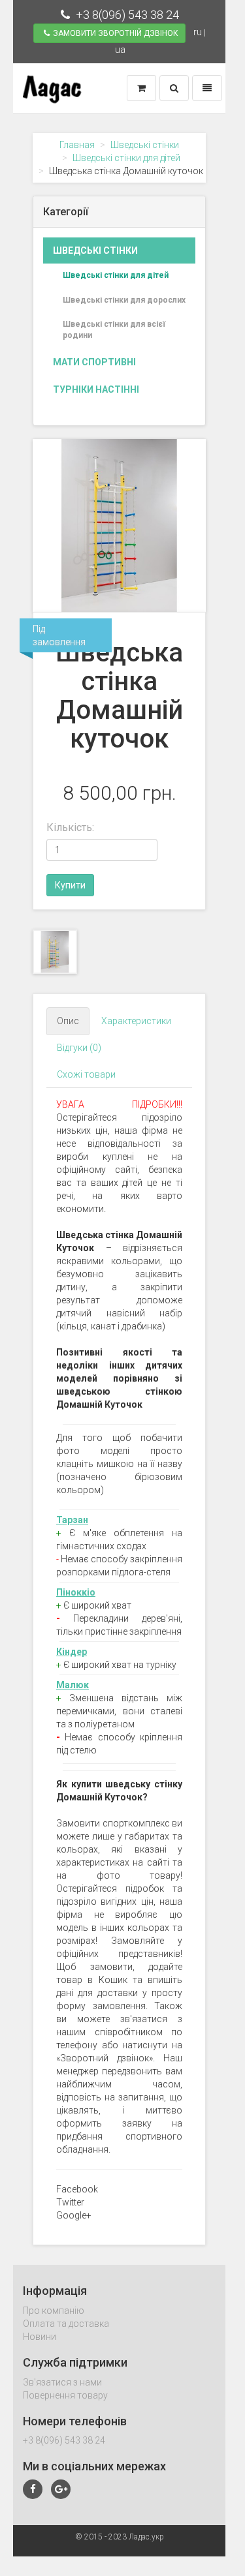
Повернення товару (65, 2395)
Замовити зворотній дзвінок (116, 33)
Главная (77, 145)
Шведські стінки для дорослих (124, 300)
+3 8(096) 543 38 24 (126, 15)
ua (120, 50)
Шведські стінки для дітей (126, 158)
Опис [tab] (68, 1021)
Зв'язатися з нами (62, 2382)
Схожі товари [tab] (86, 1074)
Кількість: (70, 827)
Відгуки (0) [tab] (79, 1048)
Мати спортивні (94, 362)
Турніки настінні (96, 389)
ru (198, 32)
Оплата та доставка (66, 2324)
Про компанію (54, 2311)
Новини (40, 2337)
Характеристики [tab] (136, 1021)
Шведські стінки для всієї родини (114, 330)
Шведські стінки (145, 145)
